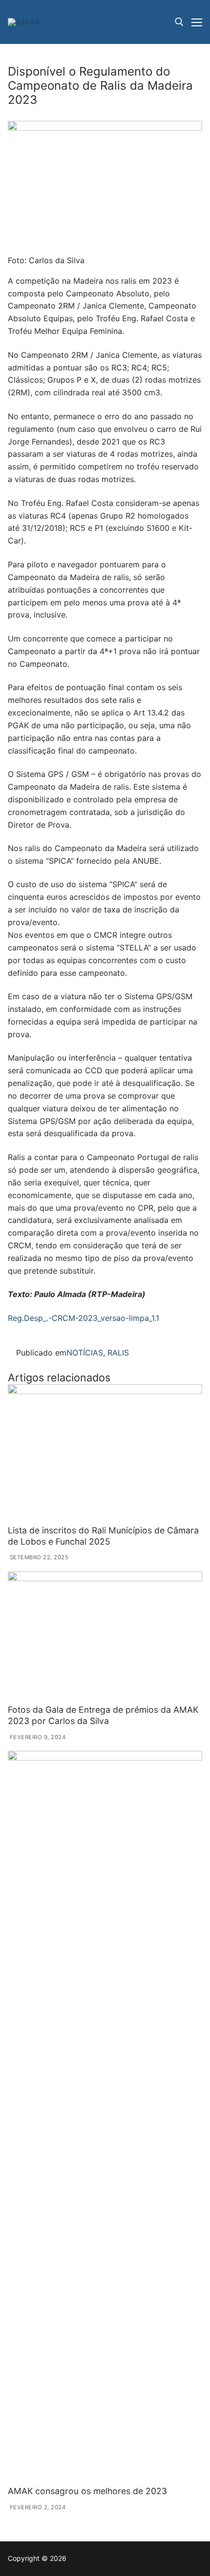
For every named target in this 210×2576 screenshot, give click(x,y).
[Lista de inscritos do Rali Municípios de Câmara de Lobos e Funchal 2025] (105, 1453)
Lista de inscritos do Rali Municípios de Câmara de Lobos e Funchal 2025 (103, 1536)
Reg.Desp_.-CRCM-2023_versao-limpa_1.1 (84, 1318)
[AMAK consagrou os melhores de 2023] (105, 2116)
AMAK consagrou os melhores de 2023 (87, 2491)
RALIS (118, 1353)
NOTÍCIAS (85, 1353)
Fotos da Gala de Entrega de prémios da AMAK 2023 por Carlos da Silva (103, 1715)
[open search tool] (179, 22)
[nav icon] (197, 22)
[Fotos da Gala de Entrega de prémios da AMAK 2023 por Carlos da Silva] (105, 1636)
